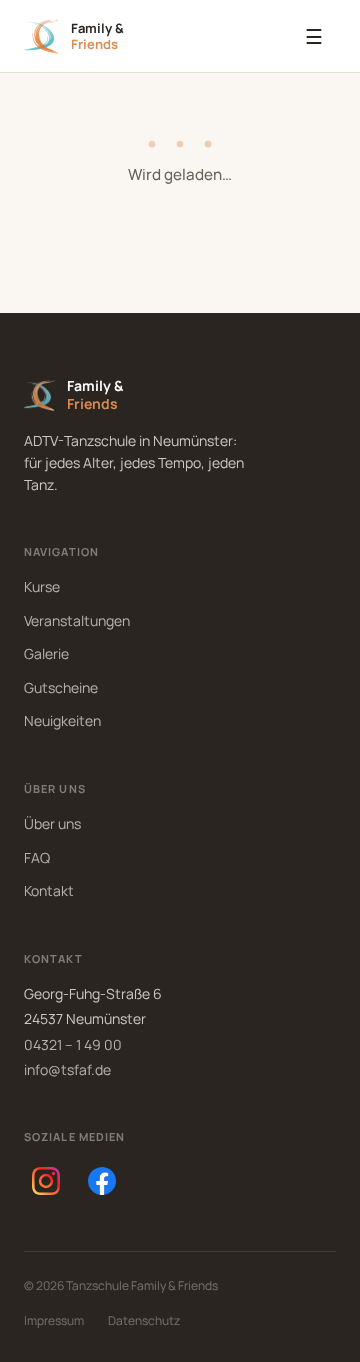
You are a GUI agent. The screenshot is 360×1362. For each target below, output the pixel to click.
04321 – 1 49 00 (73, 1044)
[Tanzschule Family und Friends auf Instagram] (46, 1181)
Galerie (46, 653)
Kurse (42, 586)
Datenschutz (144, 1320)
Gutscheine (61, 687)
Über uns (52, 823)
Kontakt (49, 890)
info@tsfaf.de (67, 1069)
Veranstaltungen (77, 620)
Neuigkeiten (62, 720)
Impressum (54, 1320)
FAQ (37, 857)
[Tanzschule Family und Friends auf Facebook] (102, 1181)
